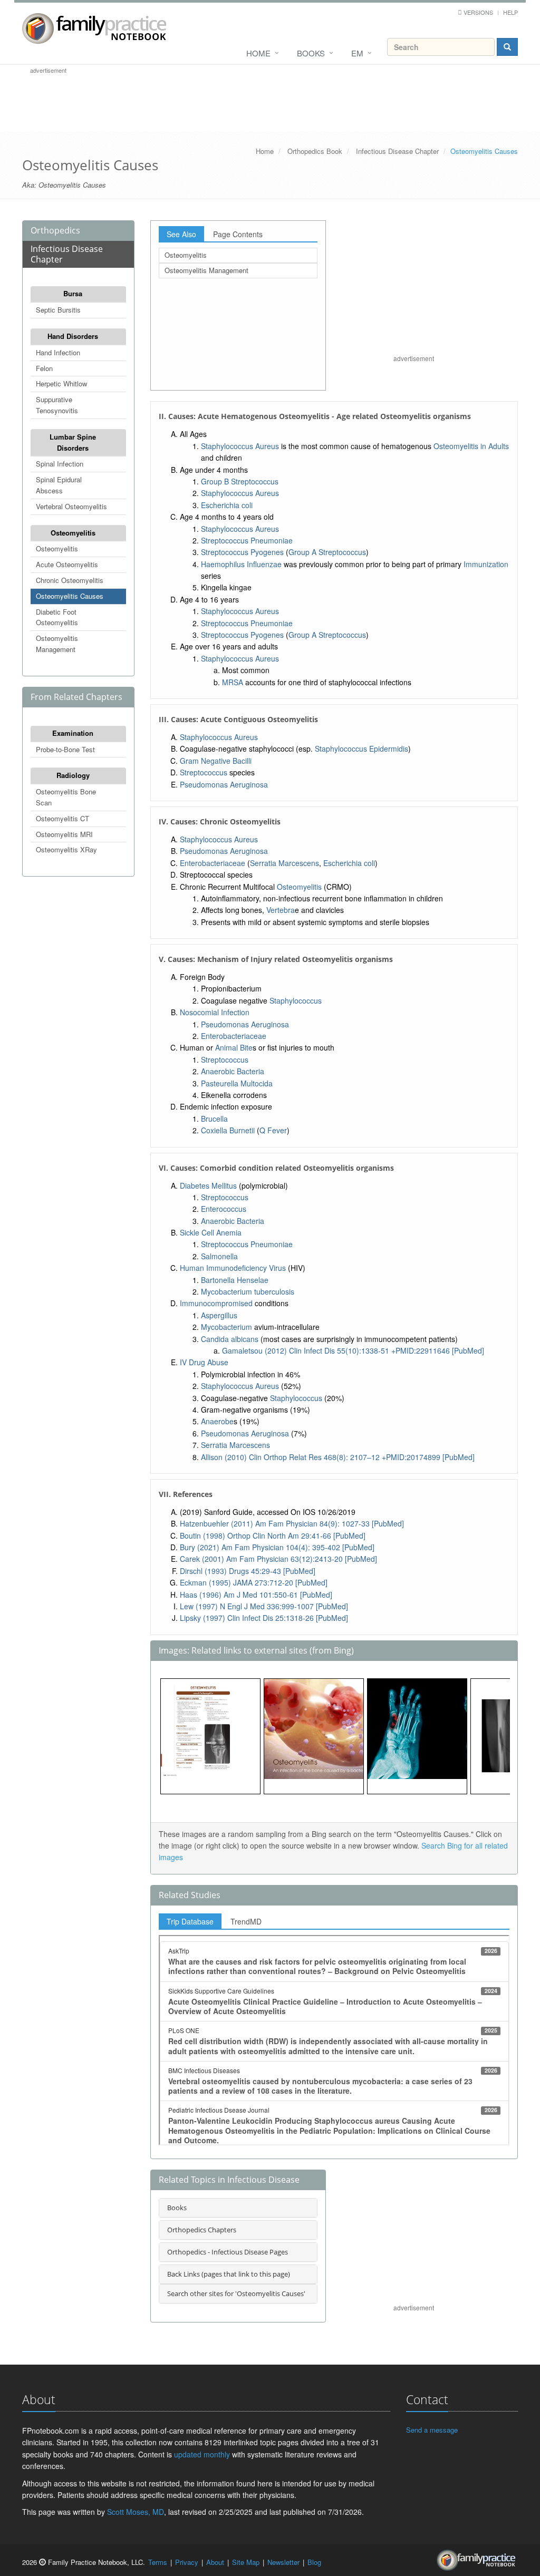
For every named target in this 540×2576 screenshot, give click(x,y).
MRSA (233, 682)
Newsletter (283, 2562)
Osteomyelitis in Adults (471, 446)
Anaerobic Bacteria (233, 1071)
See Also (181, 234)
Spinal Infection (60, 464)
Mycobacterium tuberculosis (248, 1291)
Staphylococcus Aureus (240, 446)
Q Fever (273, 1130)
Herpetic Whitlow (61, 383)
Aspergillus (219, 1315)
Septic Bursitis (58, 310)
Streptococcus (204, 772)
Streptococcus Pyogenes (242, 552)
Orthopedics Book (315, 151)
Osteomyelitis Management (57, 644)
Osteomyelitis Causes (70, 596)
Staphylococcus (296, 1000)
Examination (73, 733)
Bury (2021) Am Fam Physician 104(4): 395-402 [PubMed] (277, 1547)
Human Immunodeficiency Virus (233, 1268)
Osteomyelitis (73, 533)
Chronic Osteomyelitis (70, 580)
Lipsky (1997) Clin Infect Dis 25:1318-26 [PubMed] (264, 1618)
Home (258, 53)
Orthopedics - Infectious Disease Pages (228, 2252)
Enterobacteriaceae (213, 863)
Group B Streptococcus (240, 481)
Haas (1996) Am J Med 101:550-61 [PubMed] (256, 1595)
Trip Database (190, 1921)
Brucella (214, 1119)
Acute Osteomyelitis (67, 564)
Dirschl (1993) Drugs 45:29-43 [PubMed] (248, 1571)
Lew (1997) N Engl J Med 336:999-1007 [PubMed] (264, 1606)
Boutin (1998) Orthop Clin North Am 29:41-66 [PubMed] (273, 1535)
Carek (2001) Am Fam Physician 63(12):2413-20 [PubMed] (278, 1559)
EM (357, 53)
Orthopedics (55, 230)
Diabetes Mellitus (208, 1185)
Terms (158, 2562)
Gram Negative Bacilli (216, 761)
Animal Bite (234, 1047)
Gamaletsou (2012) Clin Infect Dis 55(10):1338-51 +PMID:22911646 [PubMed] (353, 1350)
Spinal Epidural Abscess (59, 485)
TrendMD (246, 1921)
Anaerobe (217, 1421)
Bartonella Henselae (235, 1280)
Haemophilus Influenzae (241, 564)
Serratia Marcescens (285, 863)
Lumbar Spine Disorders (73, 442)
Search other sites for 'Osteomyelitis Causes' (236, 2293)
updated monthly (202, 2454)
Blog (314, 2562)
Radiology (73, 775)
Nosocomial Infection (215, 1012)
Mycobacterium (226, 1327)
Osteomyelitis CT (62, 818)
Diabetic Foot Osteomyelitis (57, 617)
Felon (44, 368)
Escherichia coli (227, 505)
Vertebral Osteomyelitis (71, 506)
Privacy (187, 2562)
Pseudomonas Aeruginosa (224, 784)
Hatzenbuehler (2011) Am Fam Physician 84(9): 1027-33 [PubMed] (292, 1523)
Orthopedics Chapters (202, 2230)
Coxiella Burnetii (228, 1130)
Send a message (432, 2430)
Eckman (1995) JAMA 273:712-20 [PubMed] (254, 1582)
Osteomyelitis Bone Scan (66, 797)
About (215, 2562)
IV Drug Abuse (204, 1362)
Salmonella (219, 1256)
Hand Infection (58, 352)
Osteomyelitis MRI (64, 834)
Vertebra (281, 910)
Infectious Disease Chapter (397, 151)
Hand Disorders (73, 336)
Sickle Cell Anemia (211, 1232)
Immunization (486, 564)
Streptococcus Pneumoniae (247, 540)
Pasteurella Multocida (237, 1083)
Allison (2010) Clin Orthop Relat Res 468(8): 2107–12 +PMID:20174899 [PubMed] (338, 1457)
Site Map (246, 2562)
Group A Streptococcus (327, 552)
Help (510, 12)
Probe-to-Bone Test (65, 749)
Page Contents (238, 234)
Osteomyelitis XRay (66, 849)
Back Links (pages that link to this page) (229, 2274)
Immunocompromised (216, 1303)
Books (311, 53)
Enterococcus (224, 1209)
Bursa (73, 293)
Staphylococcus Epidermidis (361, 749)
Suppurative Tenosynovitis (57, 405)
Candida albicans (230, 1339)
